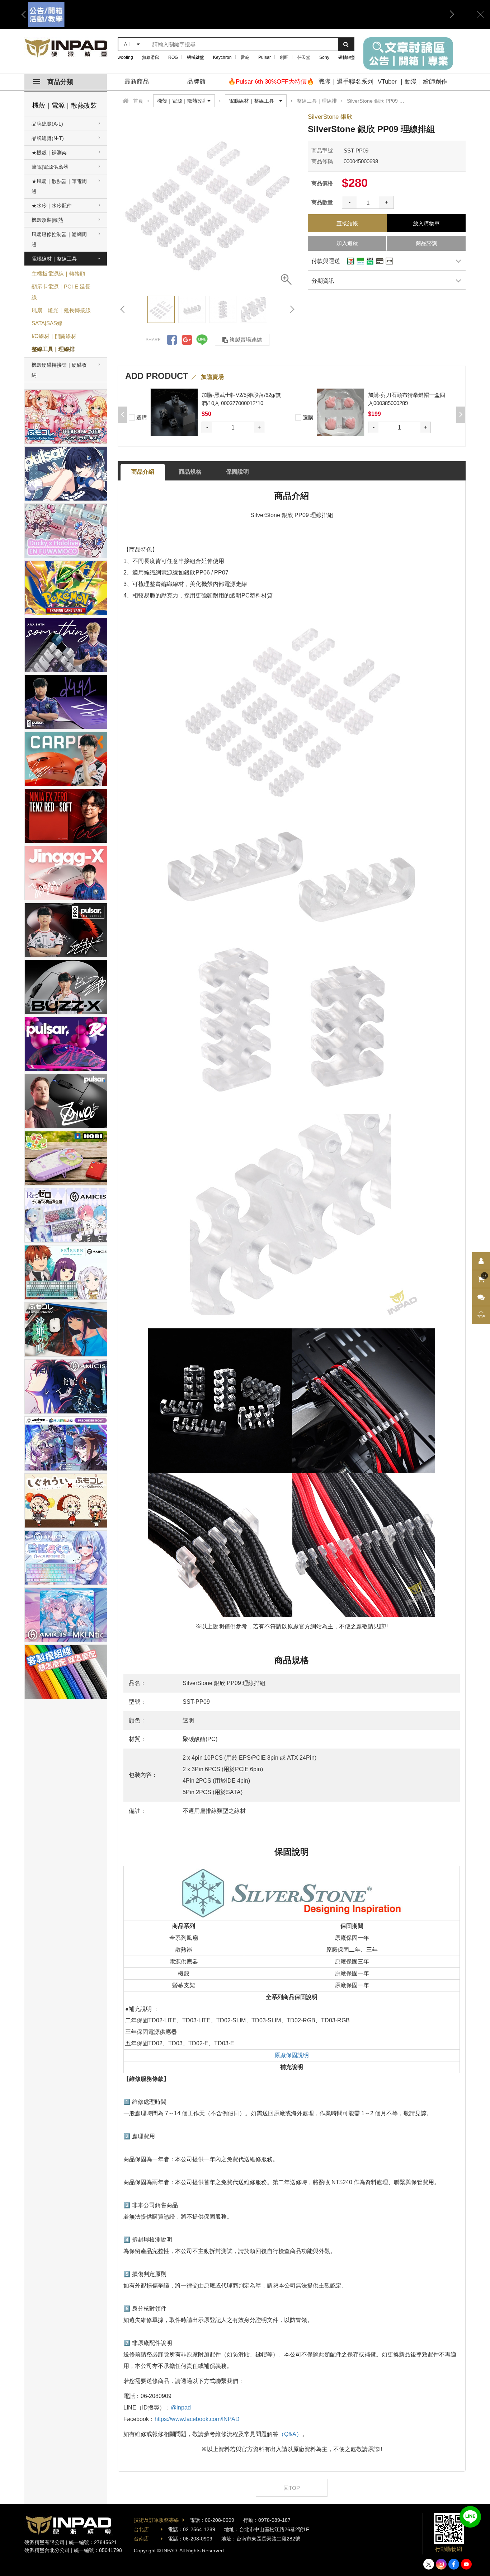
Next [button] (449, 14)
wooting (125, 57)
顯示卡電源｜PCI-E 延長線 (61, 292)
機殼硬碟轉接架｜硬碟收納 (59, 370)
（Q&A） (290, 2434)
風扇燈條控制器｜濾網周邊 (59, 239)
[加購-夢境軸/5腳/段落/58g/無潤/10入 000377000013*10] (174, 412)
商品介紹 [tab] (143, 472)
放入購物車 (426, 223)
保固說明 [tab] (237, 472)
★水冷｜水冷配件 (52, 206)
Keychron (222, 57)
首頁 (138, 101)
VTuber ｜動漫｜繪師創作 (413, 82)
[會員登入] (481, 1261)
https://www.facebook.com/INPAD (197, 2419)
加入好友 (470, 2517)
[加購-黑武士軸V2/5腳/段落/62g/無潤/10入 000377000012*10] (341, 412)
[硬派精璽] (67, 48)
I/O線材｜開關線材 (54, 336)
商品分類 (60, 82)
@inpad (181, 2408)
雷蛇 (245, 57)
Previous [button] (26, 14)
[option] (238, 14)
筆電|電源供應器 (50, 167)
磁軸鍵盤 (347, 57)
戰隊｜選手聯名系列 (346, 82)
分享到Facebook (172, 340)
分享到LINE (202, 340)
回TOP (292, 2488)
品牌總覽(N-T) (48, 138)
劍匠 (284, 57)
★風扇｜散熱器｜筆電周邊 (59, 186)
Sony (324, 57)
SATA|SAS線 (47, 323)
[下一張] (292, 309)
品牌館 (196, 82)
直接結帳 (347, 223)
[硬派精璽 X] (429, 2564)
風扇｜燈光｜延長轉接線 (61, 310)
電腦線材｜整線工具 (54, 259)
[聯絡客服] (481, 1297)
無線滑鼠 (151, 57)
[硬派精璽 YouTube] (466, 2564)
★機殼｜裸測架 (49, 153)
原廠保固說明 (292, 2055)
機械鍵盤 (195, 57)
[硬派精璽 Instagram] (441, 2564)
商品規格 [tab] (190, 472)
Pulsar (265, 57)
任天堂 (304, 57)
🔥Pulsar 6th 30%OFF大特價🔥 (271, 82)
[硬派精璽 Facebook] (454, 2564)
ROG (173, 57)
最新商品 (137, 82)
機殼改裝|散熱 (47, 220)
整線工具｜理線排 (53, 349)
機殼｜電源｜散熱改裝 (65, 105)
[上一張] (123, 309)
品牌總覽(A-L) (47, 124)
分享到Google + (187, 340)
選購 (141, 417)
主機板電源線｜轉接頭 (58, 274)
